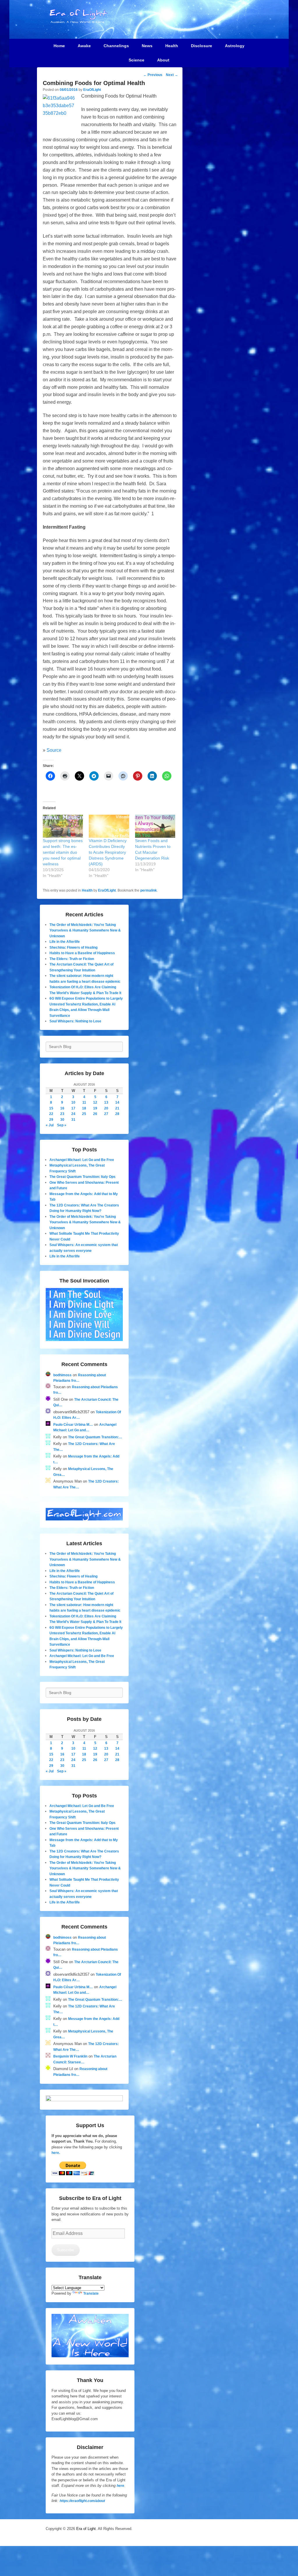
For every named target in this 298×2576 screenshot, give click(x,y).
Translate (91, 2293)
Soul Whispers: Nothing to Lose (75, 1021)
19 (95, 1108)
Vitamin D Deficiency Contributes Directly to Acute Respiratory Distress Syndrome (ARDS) (108, 852)
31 (73, 1120)
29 (51, 1120)
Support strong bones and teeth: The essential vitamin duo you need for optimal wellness (63, 852)
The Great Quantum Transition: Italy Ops (83, 1177)
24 (73, 1114)
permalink (149, 890)
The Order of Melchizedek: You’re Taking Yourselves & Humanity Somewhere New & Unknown (85, 930)
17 (73, 1108)
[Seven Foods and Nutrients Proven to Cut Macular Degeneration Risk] (155, 826)
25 (84, 1114)
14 (117, 1102)
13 (106, 1102)
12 (95, 1102)
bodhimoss (62, 1375)
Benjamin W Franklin (70, 2056)
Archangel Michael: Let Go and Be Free (82, 1160)
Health (87, 890)
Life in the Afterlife (65, 942)
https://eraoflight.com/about (82, 2501)
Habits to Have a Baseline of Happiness (82, 953)
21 (117, 1108)
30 (62, 1120)
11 (84, 1102)
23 (62, 1114)
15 (51, 1108)
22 (51, 1114)
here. (56, 2153)
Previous (153, 75)
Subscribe (65, 2250)
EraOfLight (92, 90)
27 (106, 1114)
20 (106, 1108)
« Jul (50, 1125)
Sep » (62, 1125)
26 (95, 1114)
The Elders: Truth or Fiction (72, 959)
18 (84, 1108)
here (120, 2486)
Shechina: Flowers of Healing (73, 948)
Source (54, 750)
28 (117, 1114)
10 (73, 1102)
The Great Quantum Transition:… (95, 1437)
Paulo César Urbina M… (73, 1425)
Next (172, 75)
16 (62, 1108)
